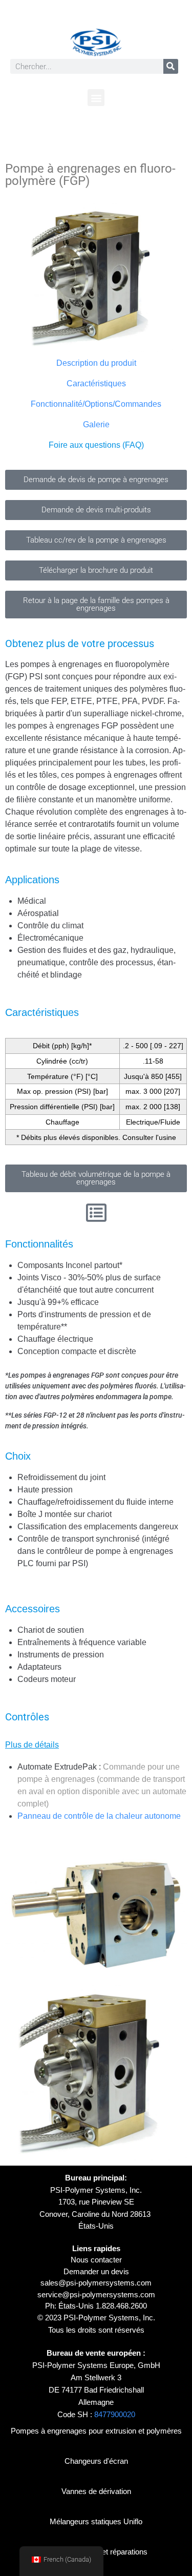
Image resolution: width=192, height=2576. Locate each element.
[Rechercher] (171, 66)
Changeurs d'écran (96, 2461)
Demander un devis (96, 2271)
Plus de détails (32, 1745)
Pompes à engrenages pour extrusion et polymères (96, 2431)
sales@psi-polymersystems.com (96, 2283)
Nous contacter (96, 2260)
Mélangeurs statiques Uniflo (96, 2521)
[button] (96, 98)
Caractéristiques (96, 383)
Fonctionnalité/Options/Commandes (96, 404)
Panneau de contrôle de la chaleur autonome (99, 1816)
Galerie (96, 424)
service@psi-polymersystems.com (96, 2294)
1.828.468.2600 (121, 2306)
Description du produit (96, 363)
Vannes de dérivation (96, 2491)
